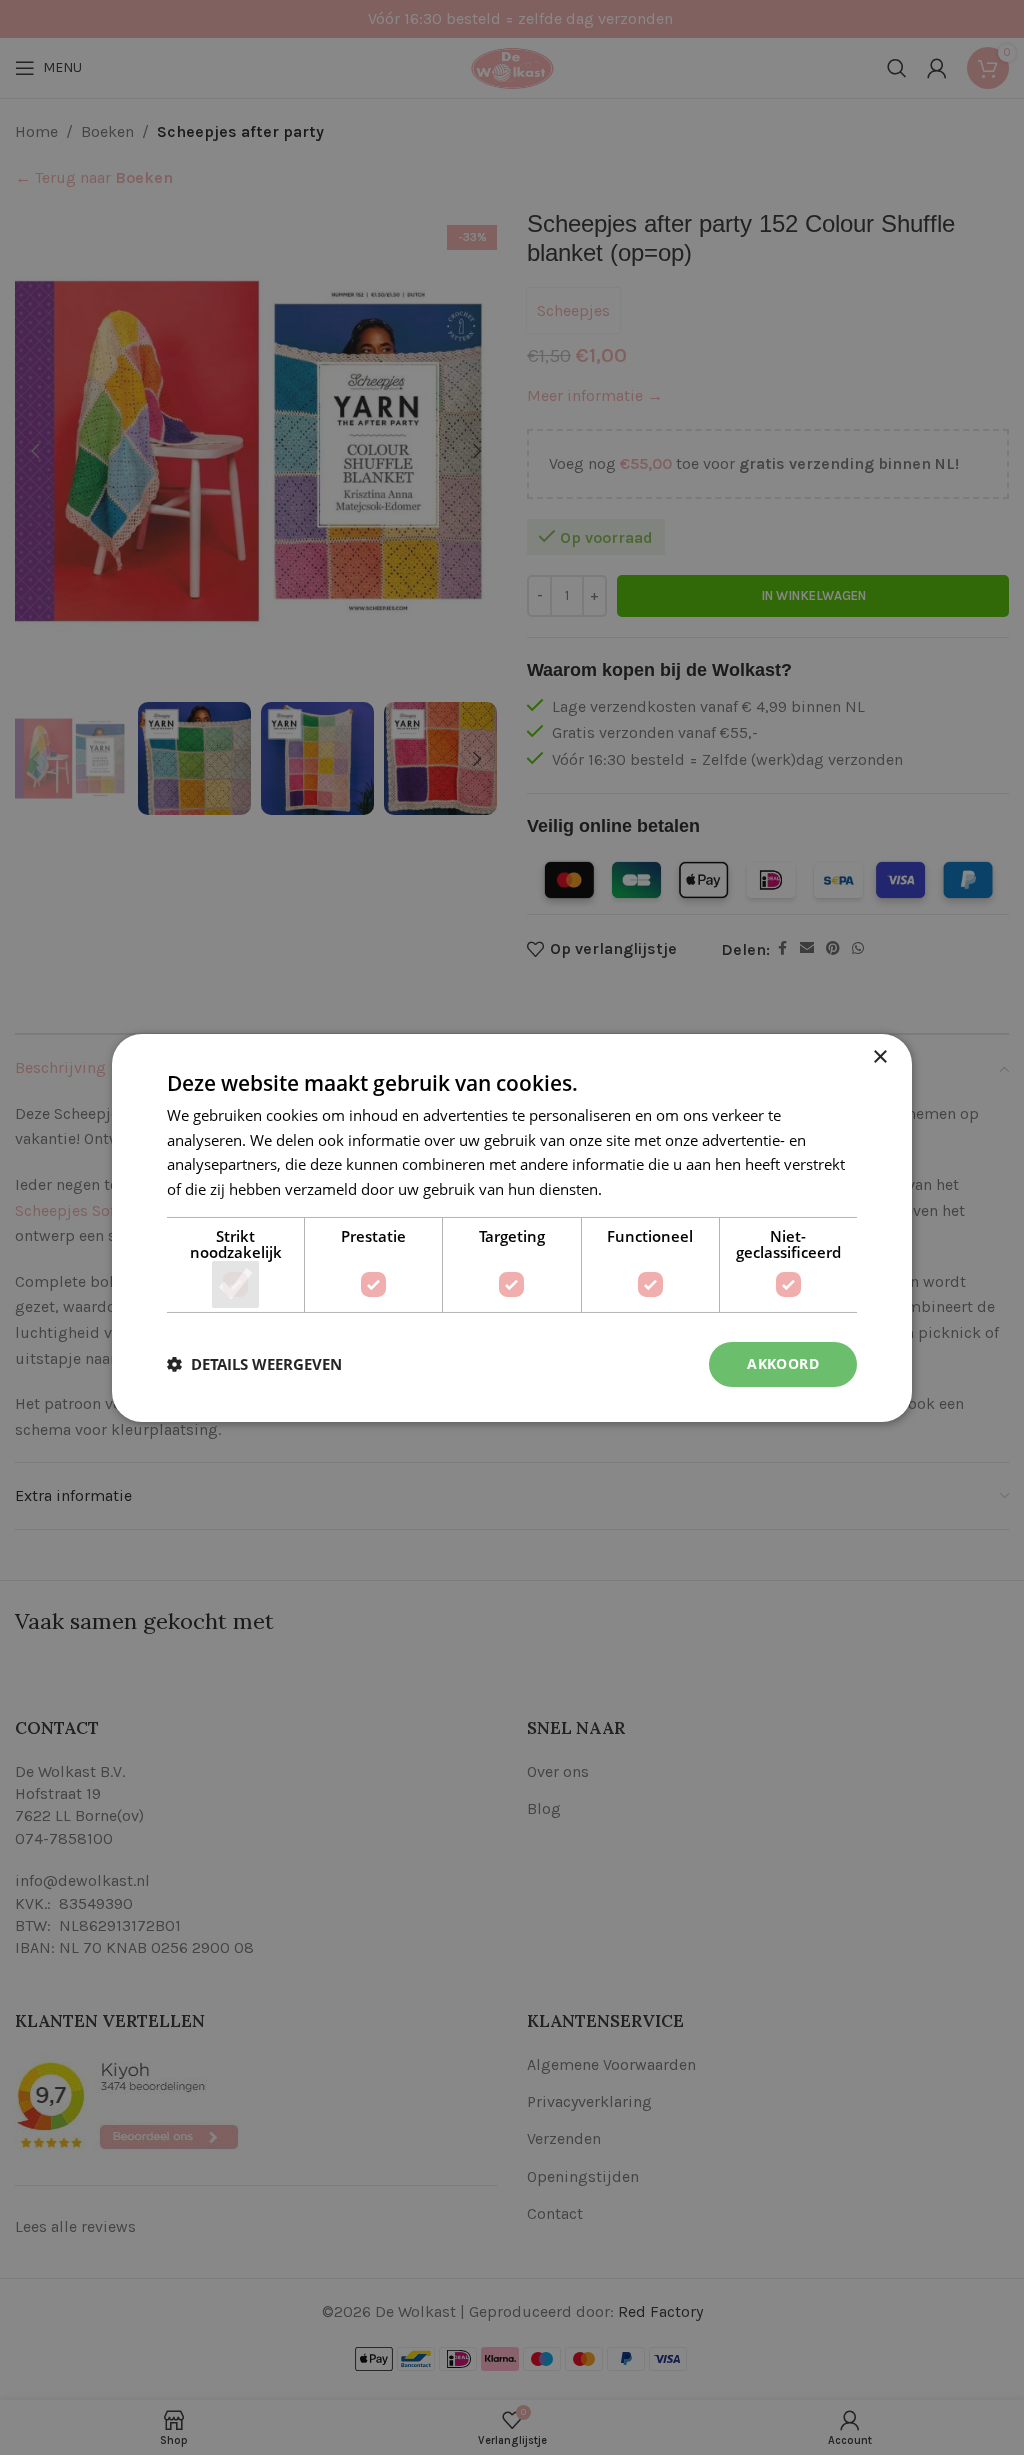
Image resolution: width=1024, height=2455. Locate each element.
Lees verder (646, 1189)
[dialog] (512, 1227)
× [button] (879, 1056)
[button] (254, 1364)
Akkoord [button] (783, 1363)
